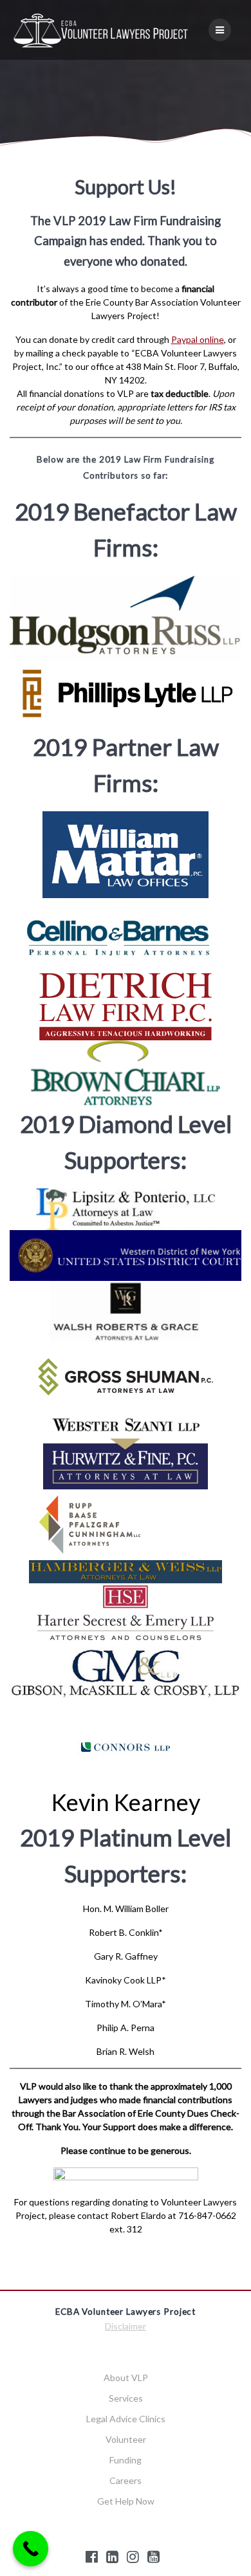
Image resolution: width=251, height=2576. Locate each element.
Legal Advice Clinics (126, 2419)
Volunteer (126, 2439)
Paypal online (198, 339)
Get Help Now (126, 2501)
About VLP (126, 2378)
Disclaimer (126, 2326)
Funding (126, 2460)
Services (126, 2398)
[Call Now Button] (31, 2549)
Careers (126, 2480)
